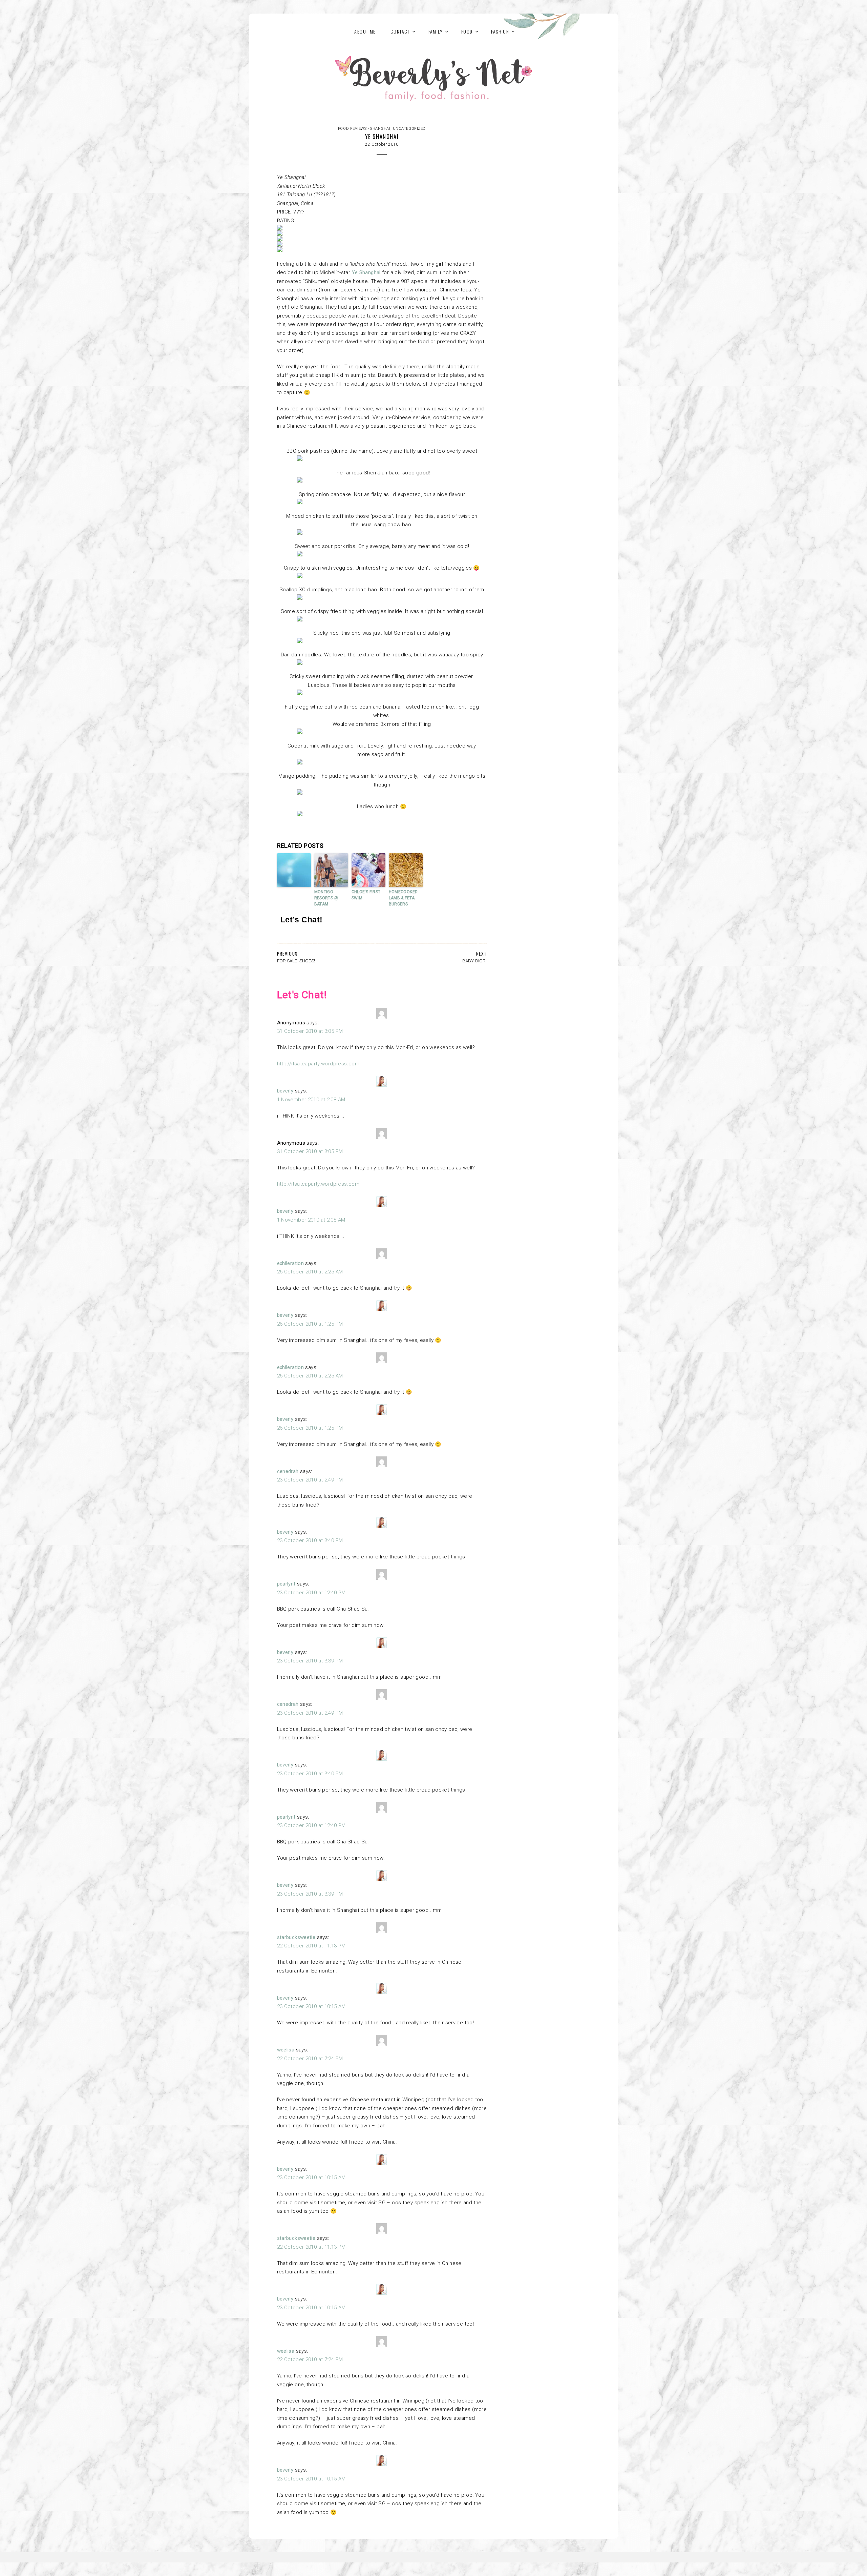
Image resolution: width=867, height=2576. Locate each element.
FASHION (500, 31)
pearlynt (286, 1584)
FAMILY (436, 31)
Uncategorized (409, 129)
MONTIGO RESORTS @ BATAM (326, 898)
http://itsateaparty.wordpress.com (318, 1064)
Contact (400, 31)
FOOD (467, 31)
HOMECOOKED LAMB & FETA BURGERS (403, 898)
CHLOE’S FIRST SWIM (366, 895)
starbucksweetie (296, 1937)
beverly (285, 1091)
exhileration (291, 1263)
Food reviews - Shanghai (364, 129)
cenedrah (288, 1471)
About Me (365, 31)
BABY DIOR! (474, 961)
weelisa (286, 2050)
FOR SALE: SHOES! (296, 961)
